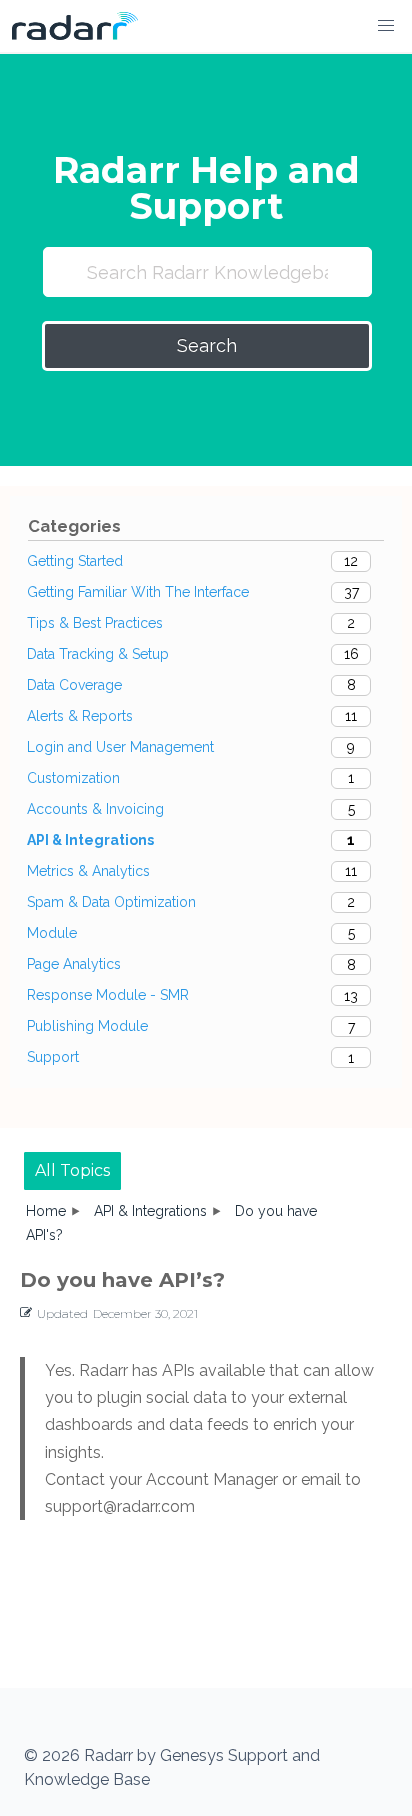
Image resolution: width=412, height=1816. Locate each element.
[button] (386, 26)
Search (207, 345)
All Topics (72, 1170)
